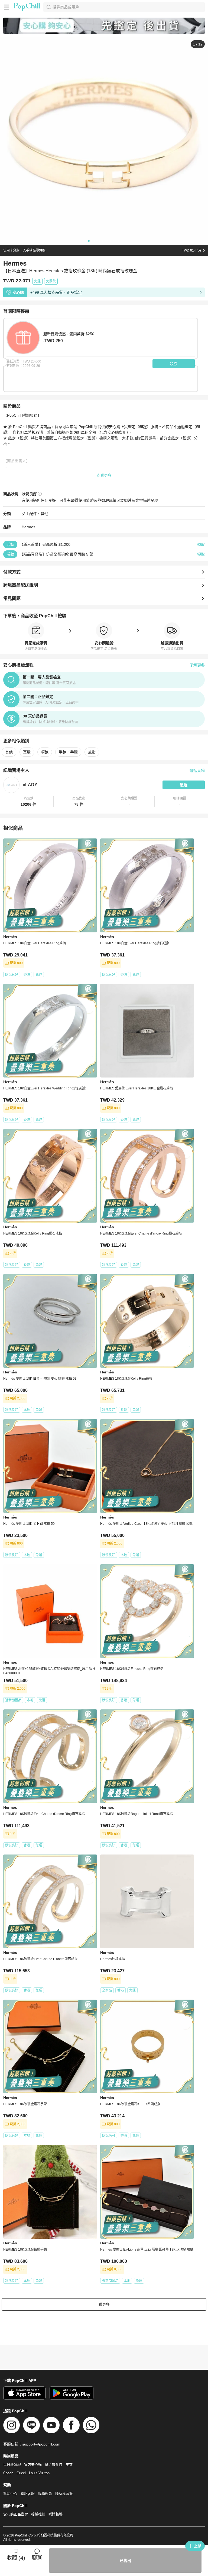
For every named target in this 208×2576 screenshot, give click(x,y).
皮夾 (69, 2465)
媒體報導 (56, 2514)
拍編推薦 (38, 2514)
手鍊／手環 (68, 752)
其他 (44, 514)
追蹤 (184, 785)
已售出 (125, 2561)
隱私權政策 (64, 2494)
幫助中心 (10, 2494)
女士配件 (29, 514)
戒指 (92, 752)
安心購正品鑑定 (16, 2514)
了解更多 (197, 665)
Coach (8, 2473)
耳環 (27, 752)
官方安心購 (33, 2465)
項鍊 (45, 752)
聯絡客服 (28, 2494)
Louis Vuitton (39, 2473)
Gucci (21, 2473)
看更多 (104, 2304)
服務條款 (45, 2494)
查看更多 (104, 475)
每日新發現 (12, 2465)
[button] (28, 802)
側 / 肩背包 (54, 2465)
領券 (174, 364)
